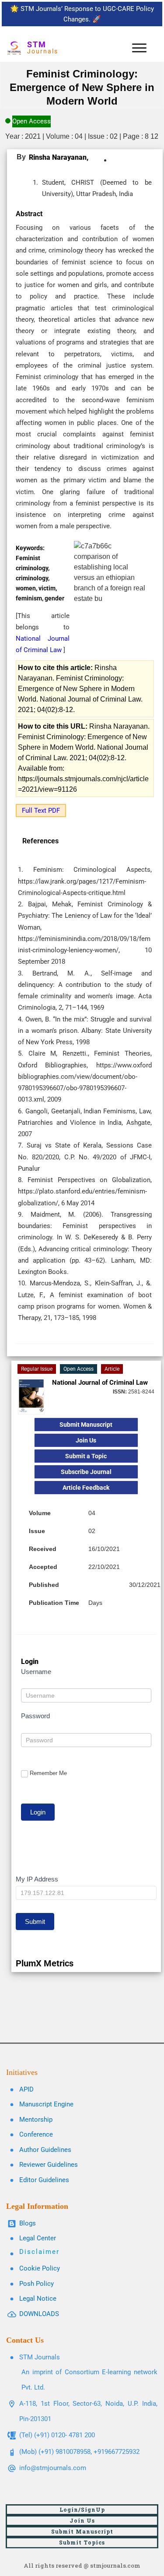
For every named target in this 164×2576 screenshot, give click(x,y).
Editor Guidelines (44, 2180)
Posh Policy (37, 2284)
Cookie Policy (40, 2268)
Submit (35, 1921)
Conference (36, 2134)
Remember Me (48, 1773)
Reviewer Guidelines (49, 2165)
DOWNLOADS (39, 2314)
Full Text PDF (41, 811)
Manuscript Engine (46, 2104)
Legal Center (38, 2238)
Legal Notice (38, 2299)
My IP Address (37, 1879)
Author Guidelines (45, 2150)
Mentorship (36, 2120)
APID (26, 2089)
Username (36, 1672)
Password (35, 1716)
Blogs (28, 2223)
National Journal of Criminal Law (100, 1383)
